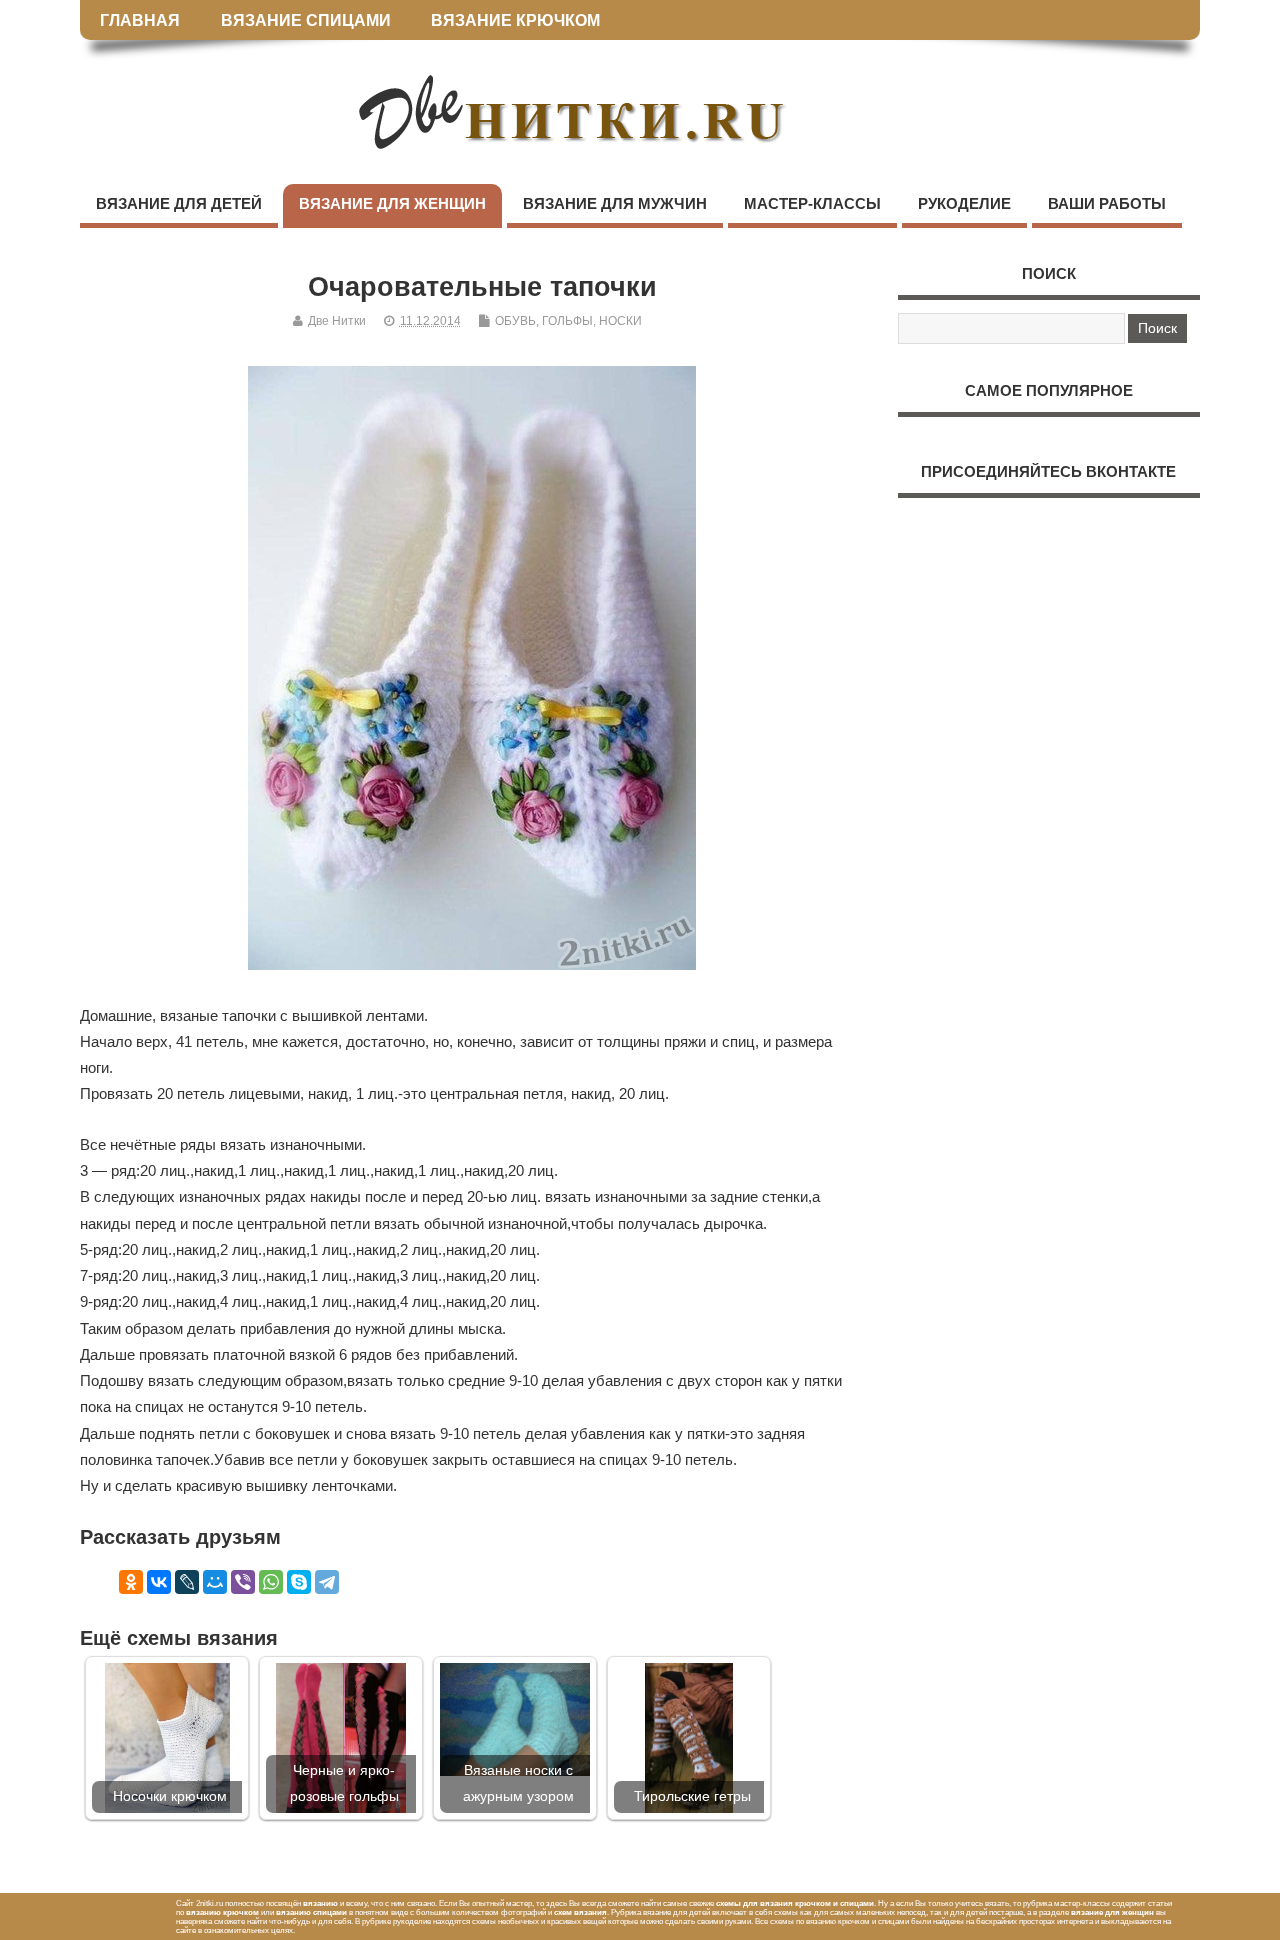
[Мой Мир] (215, 1582)
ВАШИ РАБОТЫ (1107, 203)
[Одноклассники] (131, 1582)
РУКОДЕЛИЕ (964, 203)
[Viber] (243, 1582)
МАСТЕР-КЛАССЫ (812, 203)
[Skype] (299, 1582)
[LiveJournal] (187, 1582)
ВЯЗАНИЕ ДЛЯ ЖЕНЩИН (392, 203)
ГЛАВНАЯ (140, 20)
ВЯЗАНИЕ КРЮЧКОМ (515, 20)
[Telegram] (327, 1582)
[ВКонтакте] (159, 1582)
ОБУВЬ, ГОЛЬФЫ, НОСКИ (568, 321)
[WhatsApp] (271, 1582)
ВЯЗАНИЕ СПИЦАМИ (306, 20)
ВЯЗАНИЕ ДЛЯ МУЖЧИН (615, 203)
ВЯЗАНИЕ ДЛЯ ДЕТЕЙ (179, 203)
